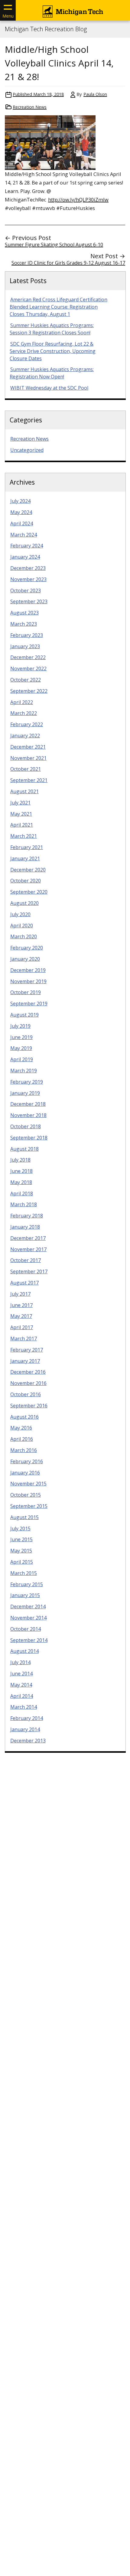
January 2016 (25, 1473)
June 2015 (21, 1539)
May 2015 (21, 1551)
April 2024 (22, 523)
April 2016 (22, 1439)
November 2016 (28, 1383)
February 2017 (27, 1350)
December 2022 (28, 657)
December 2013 (28, 1741)
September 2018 (29, 1138)
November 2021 (28, 758)
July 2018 (20, 1160)
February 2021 (27, 847)
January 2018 (25, 1227)
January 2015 (25, 1595)
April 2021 (22, 825)
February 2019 (27, 1082)
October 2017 (26, 1260)
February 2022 (27, 724)
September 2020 (29, 892)
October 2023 (26, 591)
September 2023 (29, 601)
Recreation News (30, 107)
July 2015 (20, 1528)
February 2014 (27, 1718)
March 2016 (24, 1450)
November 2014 (28, 1618)
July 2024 (20, 501)
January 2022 (25, 736)
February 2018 (27, 1216)
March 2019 (24, 1071)
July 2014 (20, 1662)
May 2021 (21, 814)
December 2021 (28, 747)
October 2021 (26, 769)
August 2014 (24, 1651)
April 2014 (22, 1696)
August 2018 (24, 1149)
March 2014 (24, 1707)
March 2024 (24, 535)
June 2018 (21, 1171)
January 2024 (25, 557)
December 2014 (28, 1606)
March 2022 (24, 713)
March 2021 (24, 836)
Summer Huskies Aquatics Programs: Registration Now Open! (52, 373)
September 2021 (29, 780)
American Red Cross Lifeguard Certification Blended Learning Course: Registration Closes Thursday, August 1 (58, 307)
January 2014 (25, 1729)
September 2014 (29, 1640)
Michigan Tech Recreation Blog (46, 29)
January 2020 (25, 959)
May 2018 (21, 1182)
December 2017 (28, 1238)
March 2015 (24, 1573)
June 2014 (21, 1674)
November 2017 (28, 1249)
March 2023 (24, 624)
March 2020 (24, 936)
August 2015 (24, 1517)
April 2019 (22, 1059)
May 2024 (21, 512)
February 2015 (27, 1584)
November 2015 (28, 1484)
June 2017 (21, 1305)
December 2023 (28, 568)
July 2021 (20, 803)
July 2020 (20, 914)
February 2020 (27, 948)
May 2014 (21, 1685)
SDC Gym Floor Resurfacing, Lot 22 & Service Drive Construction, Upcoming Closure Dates (53, 351)
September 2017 (29, 1271)
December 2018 (28, 1104)
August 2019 (24, 1015)
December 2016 (28, 1372)
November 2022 (28, 669)
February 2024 (27, 546)
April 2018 (22, 1193)
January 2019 (25, 1093)
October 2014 (26, 1629)
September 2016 (29, 1406)
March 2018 (24, 1204)
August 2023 (24, 613)
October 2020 (26, 881)
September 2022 (29, 691)
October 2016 (26, 1394)
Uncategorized (27, 450)
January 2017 (25, 1361)
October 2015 (26, 1495)
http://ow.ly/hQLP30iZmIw (78, 200)
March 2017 (24, 1339)
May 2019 (21, 1048)
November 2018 (28, 1115)
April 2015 (22, 1562)
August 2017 (24, 1283)
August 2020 (24, 903)
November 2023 (28, 579)
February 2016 (27, 1461)
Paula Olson (95, 94)
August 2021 (24, 791)
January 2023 (25, 646)
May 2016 (21, 1428)
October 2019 (26, 992)
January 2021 (25, 858)
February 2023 (27, 635)
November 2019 (28, 981)
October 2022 (26, 680)
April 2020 (22, 926)
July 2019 (20, 1026)
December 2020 (28, 870)
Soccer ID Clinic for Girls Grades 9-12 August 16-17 (68, 263)
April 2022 (22, 702)
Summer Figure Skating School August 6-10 (54, 245)
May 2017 (21, 1316)
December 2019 (28, 970)
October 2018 (26, 1126)
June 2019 (21, 1037)
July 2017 (20, 1294)
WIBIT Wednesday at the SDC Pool (49, 388)
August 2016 (24, 1417)
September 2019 (29, 1004)
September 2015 (29, 1506)
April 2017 (22, 1327)
